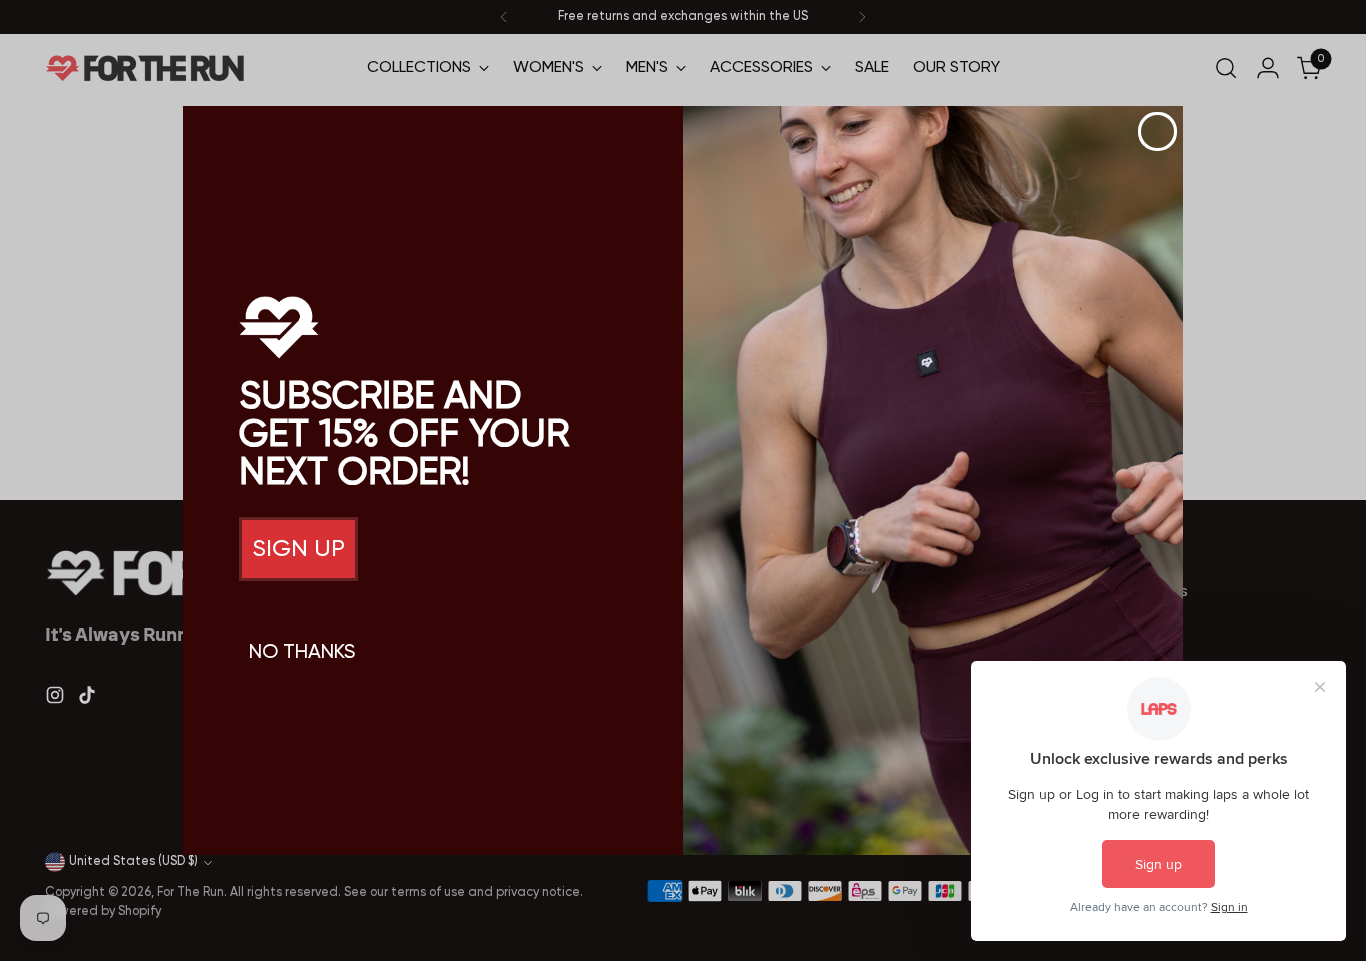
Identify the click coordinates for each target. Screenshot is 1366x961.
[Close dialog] (1157, 131)
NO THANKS (302, 653)
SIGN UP (298, 549)
